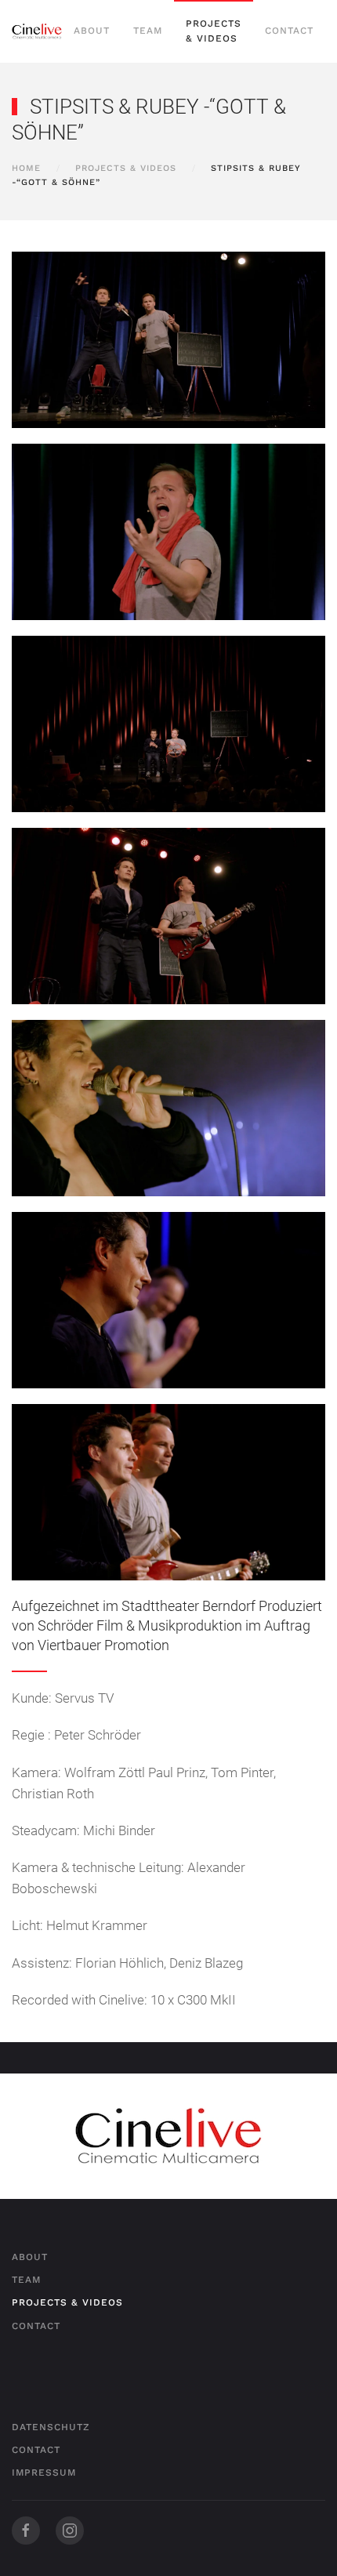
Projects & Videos (214, 31)
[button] (168, 340)
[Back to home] (37, 31)
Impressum (44, 2473)
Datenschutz (51, 2427)
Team (148, 31)
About (92, 31)
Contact (289, 31)
